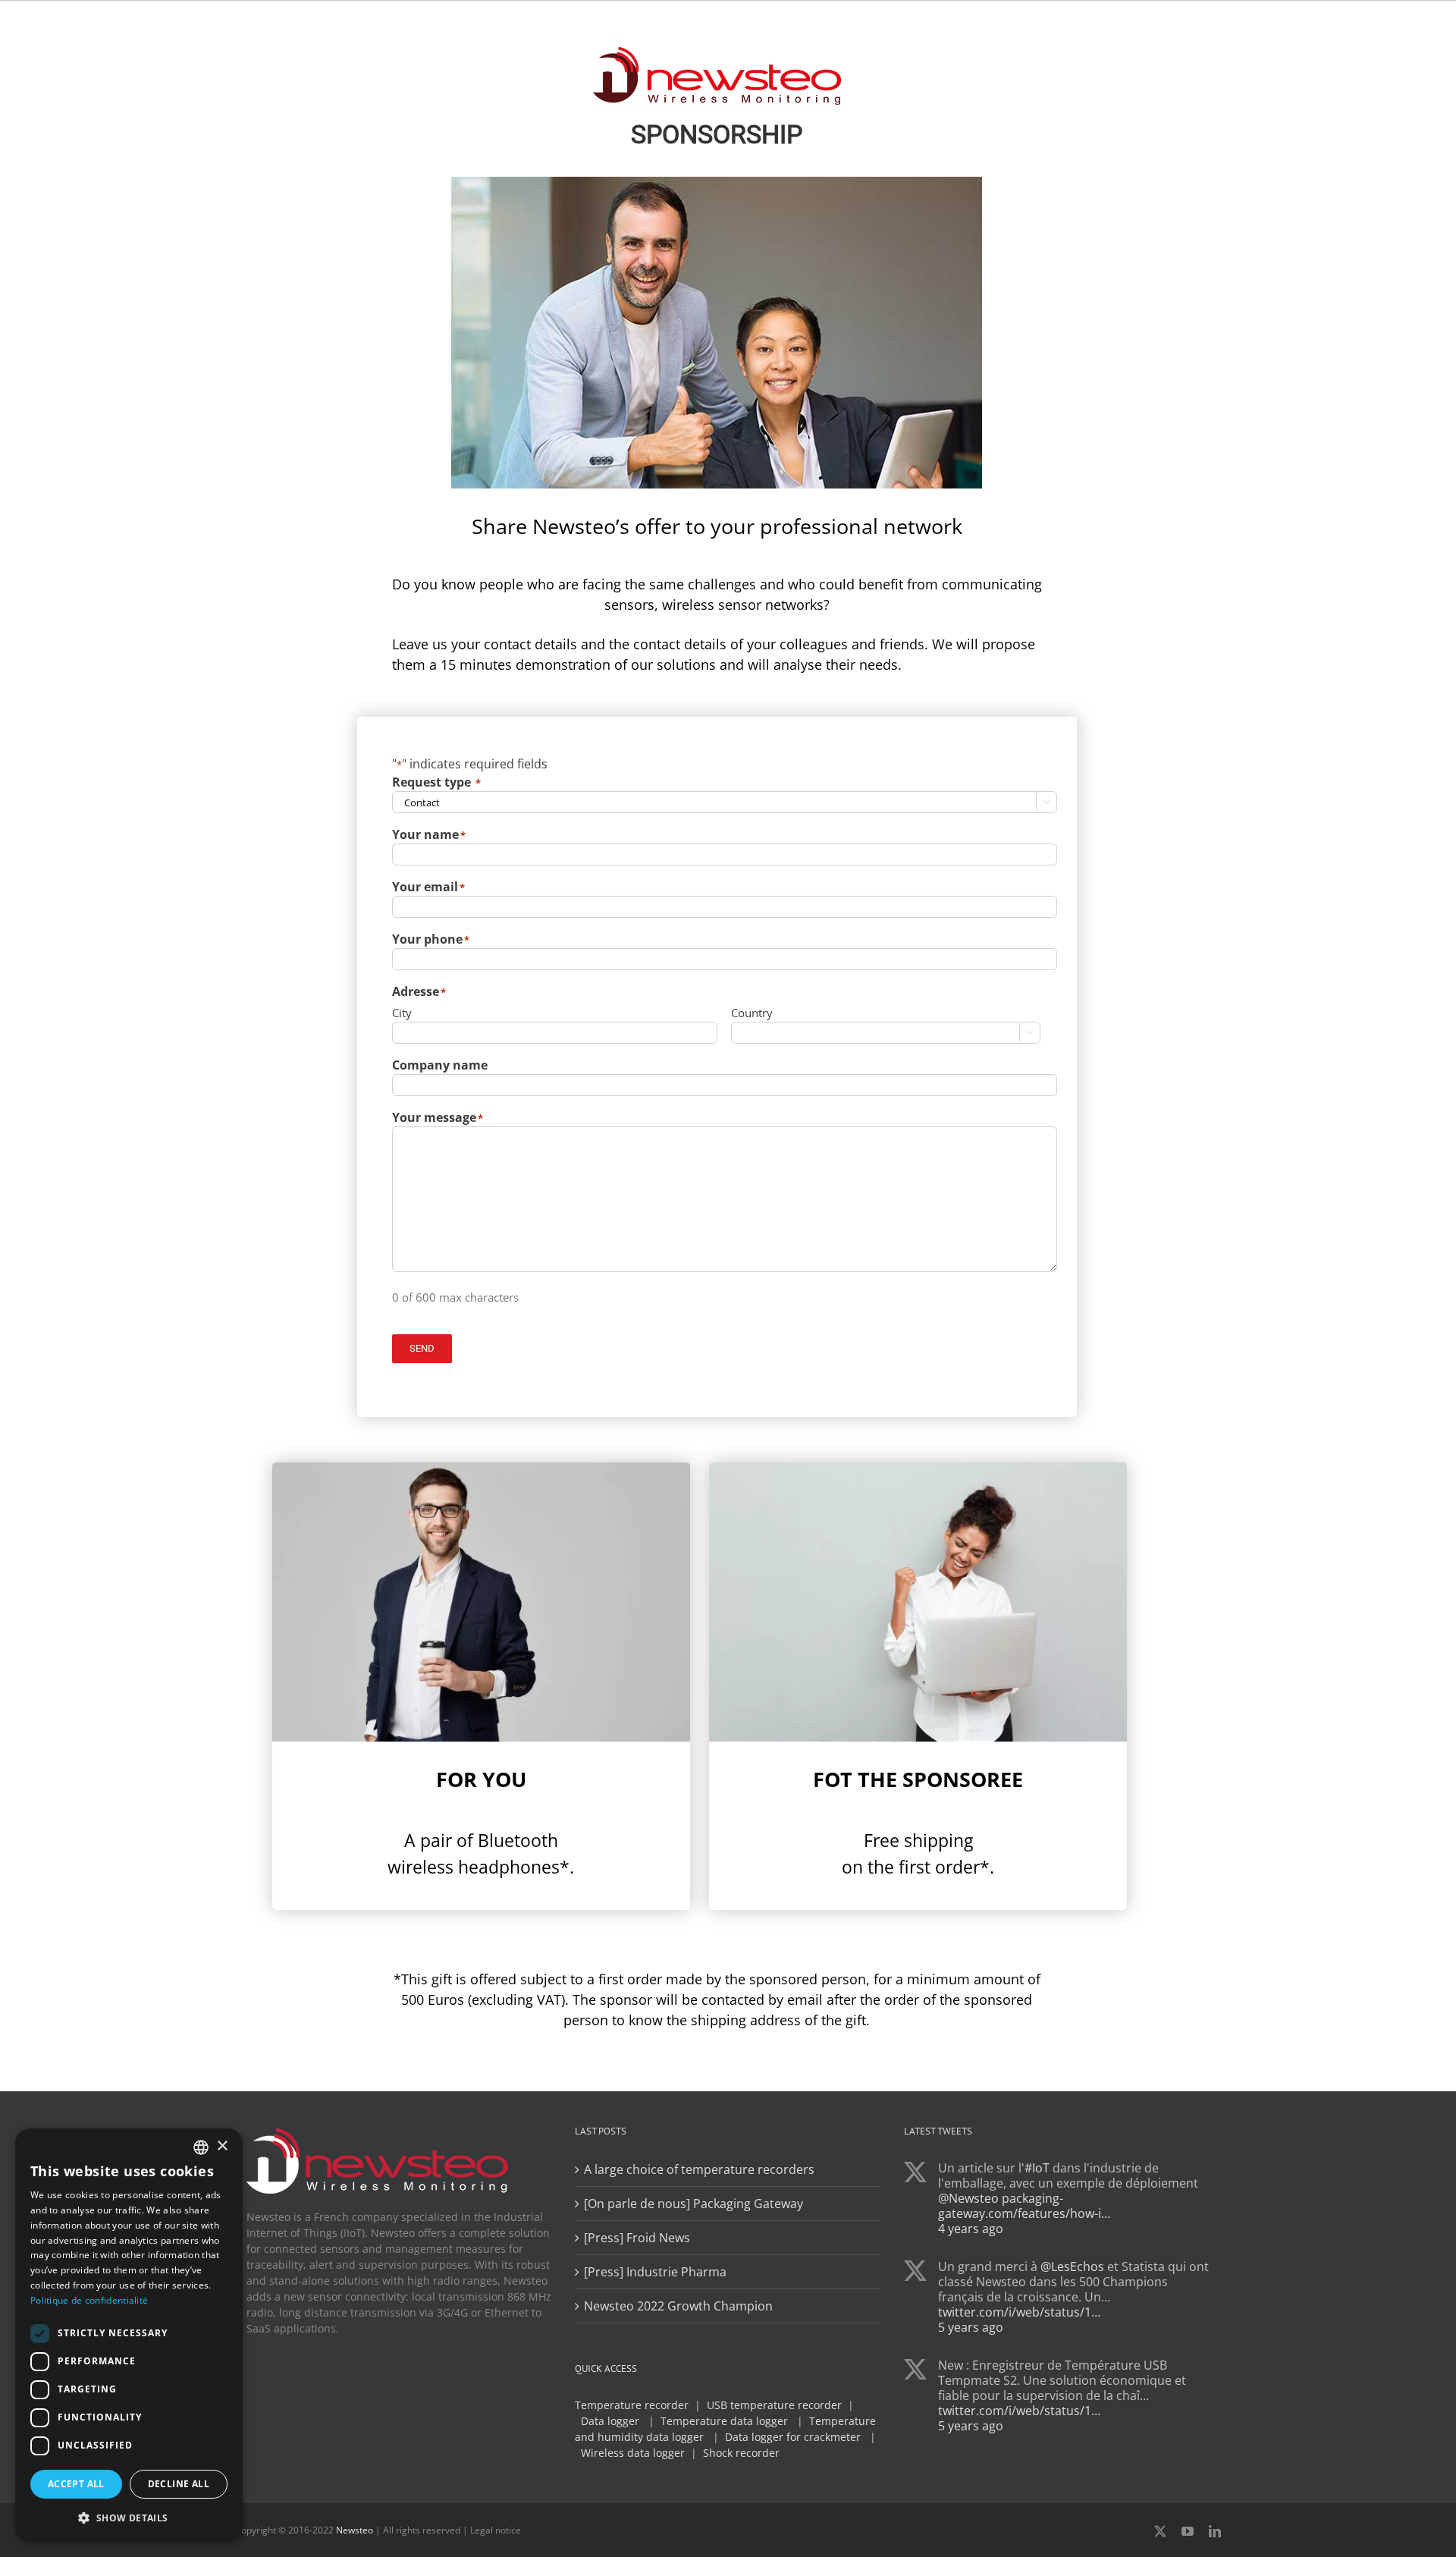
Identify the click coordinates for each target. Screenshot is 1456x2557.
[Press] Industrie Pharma (655, 2272)
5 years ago (971, 2327)
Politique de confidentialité (89, 2300)
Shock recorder (741, 2453)
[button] (129, 2518)
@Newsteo (968, 2198)
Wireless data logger (633, 2453)
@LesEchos (1072, 2266)
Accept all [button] (76, 2484)
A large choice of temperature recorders (699, 2169)
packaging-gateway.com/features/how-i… (1024, 2206)
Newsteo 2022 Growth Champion (678, 2306)
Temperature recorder (632, 2405)
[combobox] (201, 2147)
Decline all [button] (179, 2484)
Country (752, 1013)
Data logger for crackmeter (793, 2437)
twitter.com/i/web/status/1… (1019, 2312)
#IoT (1037, 2168)
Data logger (610, 2421)
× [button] (222, 2146)
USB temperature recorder (774, 2405)
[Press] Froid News (637, 2238)
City (402, 1013)
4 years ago (971, 2229)
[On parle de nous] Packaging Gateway (693, 2204)
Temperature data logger (724, 2421)
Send (422, 1348)
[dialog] (129, 2335)
